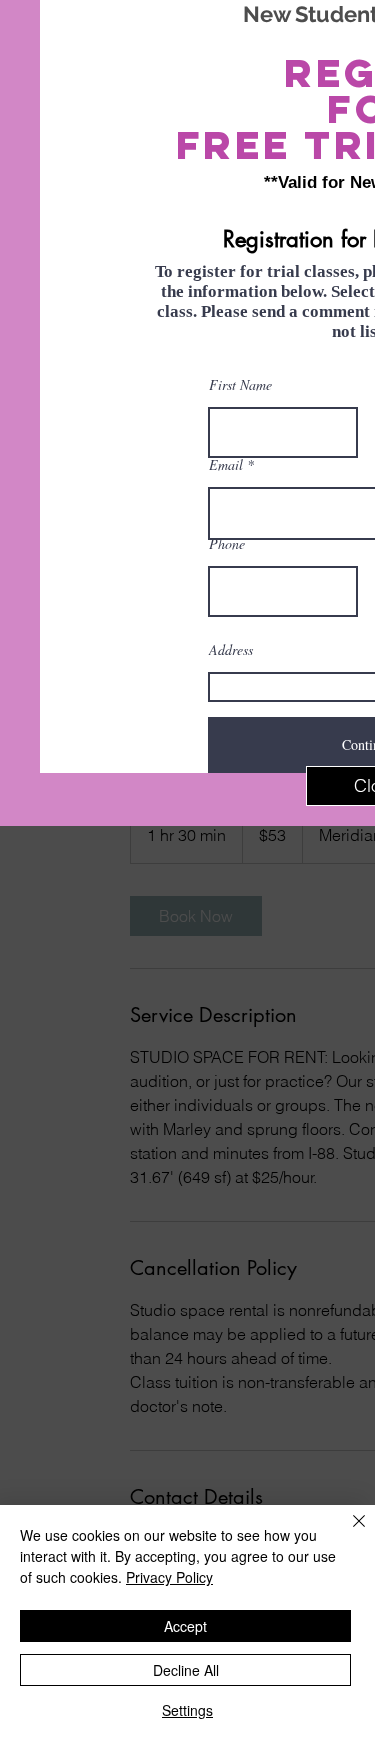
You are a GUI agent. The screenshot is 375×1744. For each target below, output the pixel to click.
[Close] (347, 1533)
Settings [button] (187, 1710)
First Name (240, 385)
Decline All (186, 1670)
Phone (227, 544)
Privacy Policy (169, 1577)
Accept (185, 1626)
